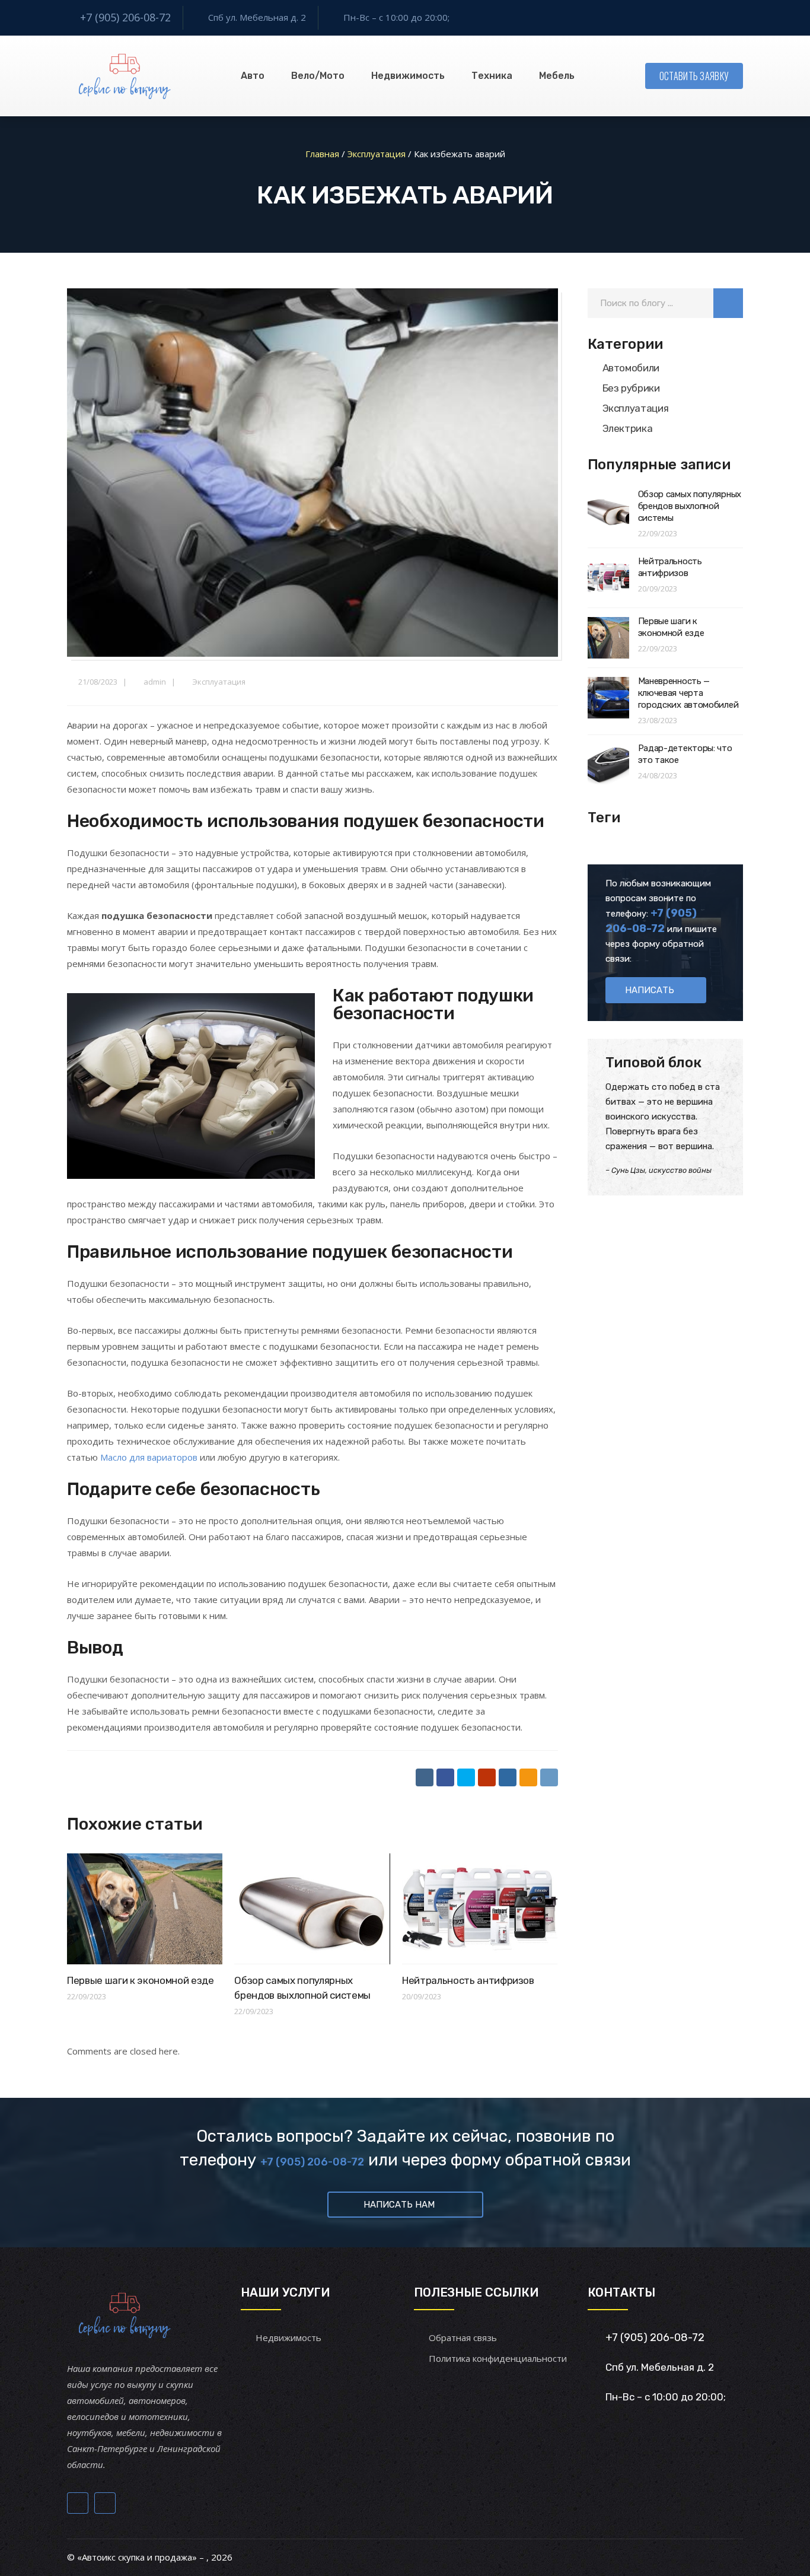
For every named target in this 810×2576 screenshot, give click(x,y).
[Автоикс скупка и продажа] (126, 76)
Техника (492, 76)
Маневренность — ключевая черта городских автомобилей (688, 693)
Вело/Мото (318, 76)
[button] (728, 303)
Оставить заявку (694, 76)
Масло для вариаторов (149, 1457)
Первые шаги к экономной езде (140, 1980)
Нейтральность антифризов (468, 1980)
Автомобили (631, 368)
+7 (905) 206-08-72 (125, 17)
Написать (650, 990)
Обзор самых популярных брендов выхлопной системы (690, 506)
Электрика (628, 428)
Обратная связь (463, 2338)
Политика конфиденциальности (498, 2358)
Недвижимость (408, 76)
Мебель (557, 76)
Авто (253, 76)
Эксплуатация (219, 682)
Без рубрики (631, 388)
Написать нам (399, 2205)
